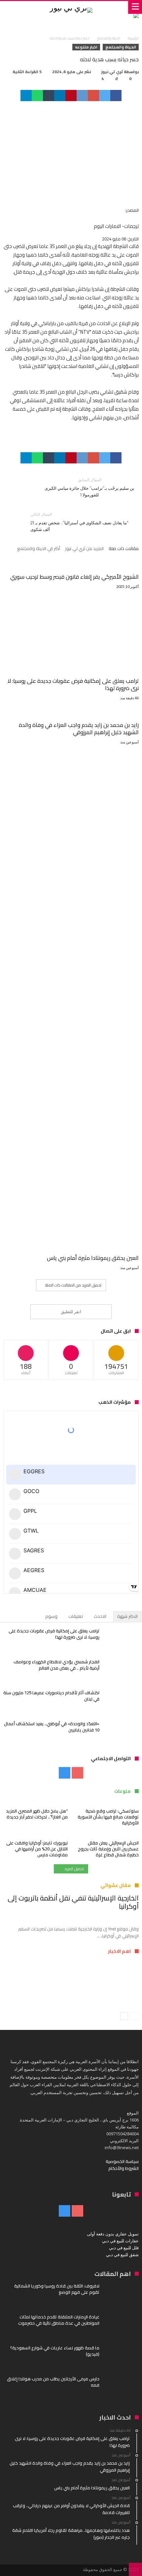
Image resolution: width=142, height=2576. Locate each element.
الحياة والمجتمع (109, 38)
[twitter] (105, 96)
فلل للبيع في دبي (124, 2248)
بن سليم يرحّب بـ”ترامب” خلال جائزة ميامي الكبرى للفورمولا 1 (89, 487)
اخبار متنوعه (86, 47)
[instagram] (65, 1773)
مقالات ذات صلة (124, 549)
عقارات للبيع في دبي (120, 2241)
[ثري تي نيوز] (71, 7)
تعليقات (76, 1616)
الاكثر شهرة (127, 1616)
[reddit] (82, 96)
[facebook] (116, 96)
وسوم (51, 1616)
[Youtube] (77, 1773)
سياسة (123, 1978)
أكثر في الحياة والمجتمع (39, 549)
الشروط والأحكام (124, 2168)
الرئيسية (133, 38)
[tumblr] (49, 96)
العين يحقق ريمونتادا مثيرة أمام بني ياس (93, 1258)
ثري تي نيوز (112, 72)
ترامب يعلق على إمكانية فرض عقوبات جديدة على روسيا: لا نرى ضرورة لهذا (73, 684)
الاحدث (100, 1616)
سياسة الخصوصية (122, 2161)
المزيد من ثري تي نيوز (84, 549)
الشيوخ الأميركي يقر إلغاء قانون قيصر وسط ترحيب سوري (74, 577)
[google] (93, 96)
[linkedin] (60, 96)
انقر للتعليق (71, 1312)
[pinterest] (71, 96)
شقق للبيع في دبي (122, 2255)
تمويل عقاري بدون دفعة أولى (113, 2234)
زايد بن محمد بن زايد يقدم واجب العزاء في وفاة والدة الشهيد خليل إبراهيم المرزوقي (79, 729)
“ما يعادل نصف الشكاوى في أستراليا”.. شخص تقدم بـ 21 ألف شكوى (79, 522)
